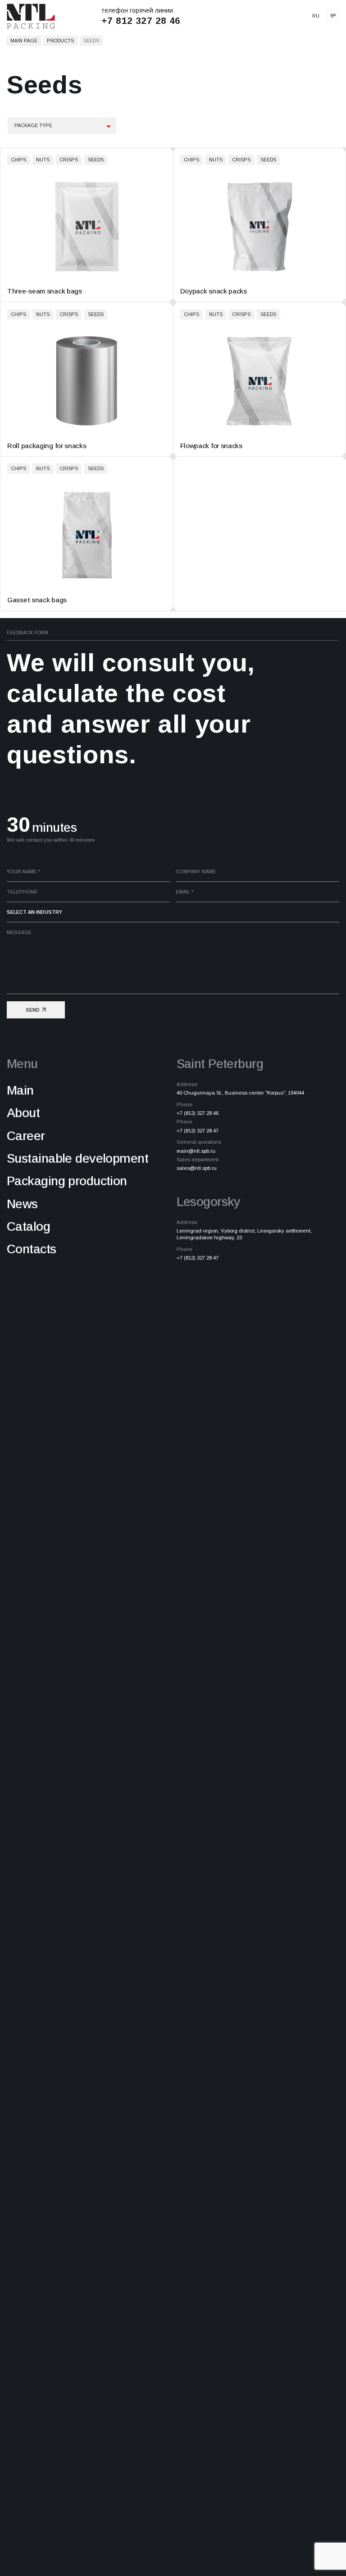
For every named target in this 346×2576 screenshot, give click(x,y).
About (23, 1113)
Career (26, 1136)
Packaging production (67, 1181)
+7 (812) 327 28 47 (198, 1131)
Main (20, 1090)
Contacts (32, 1249)
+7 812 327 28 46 (141, 21)
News (22, 1204)
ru (316, 16)
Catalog (28, 1226)
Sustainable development (77, 1158)
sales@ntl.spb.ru (197, 1168)
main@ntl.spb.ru (196, 1151)
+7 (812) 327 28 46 (198, 1113)
